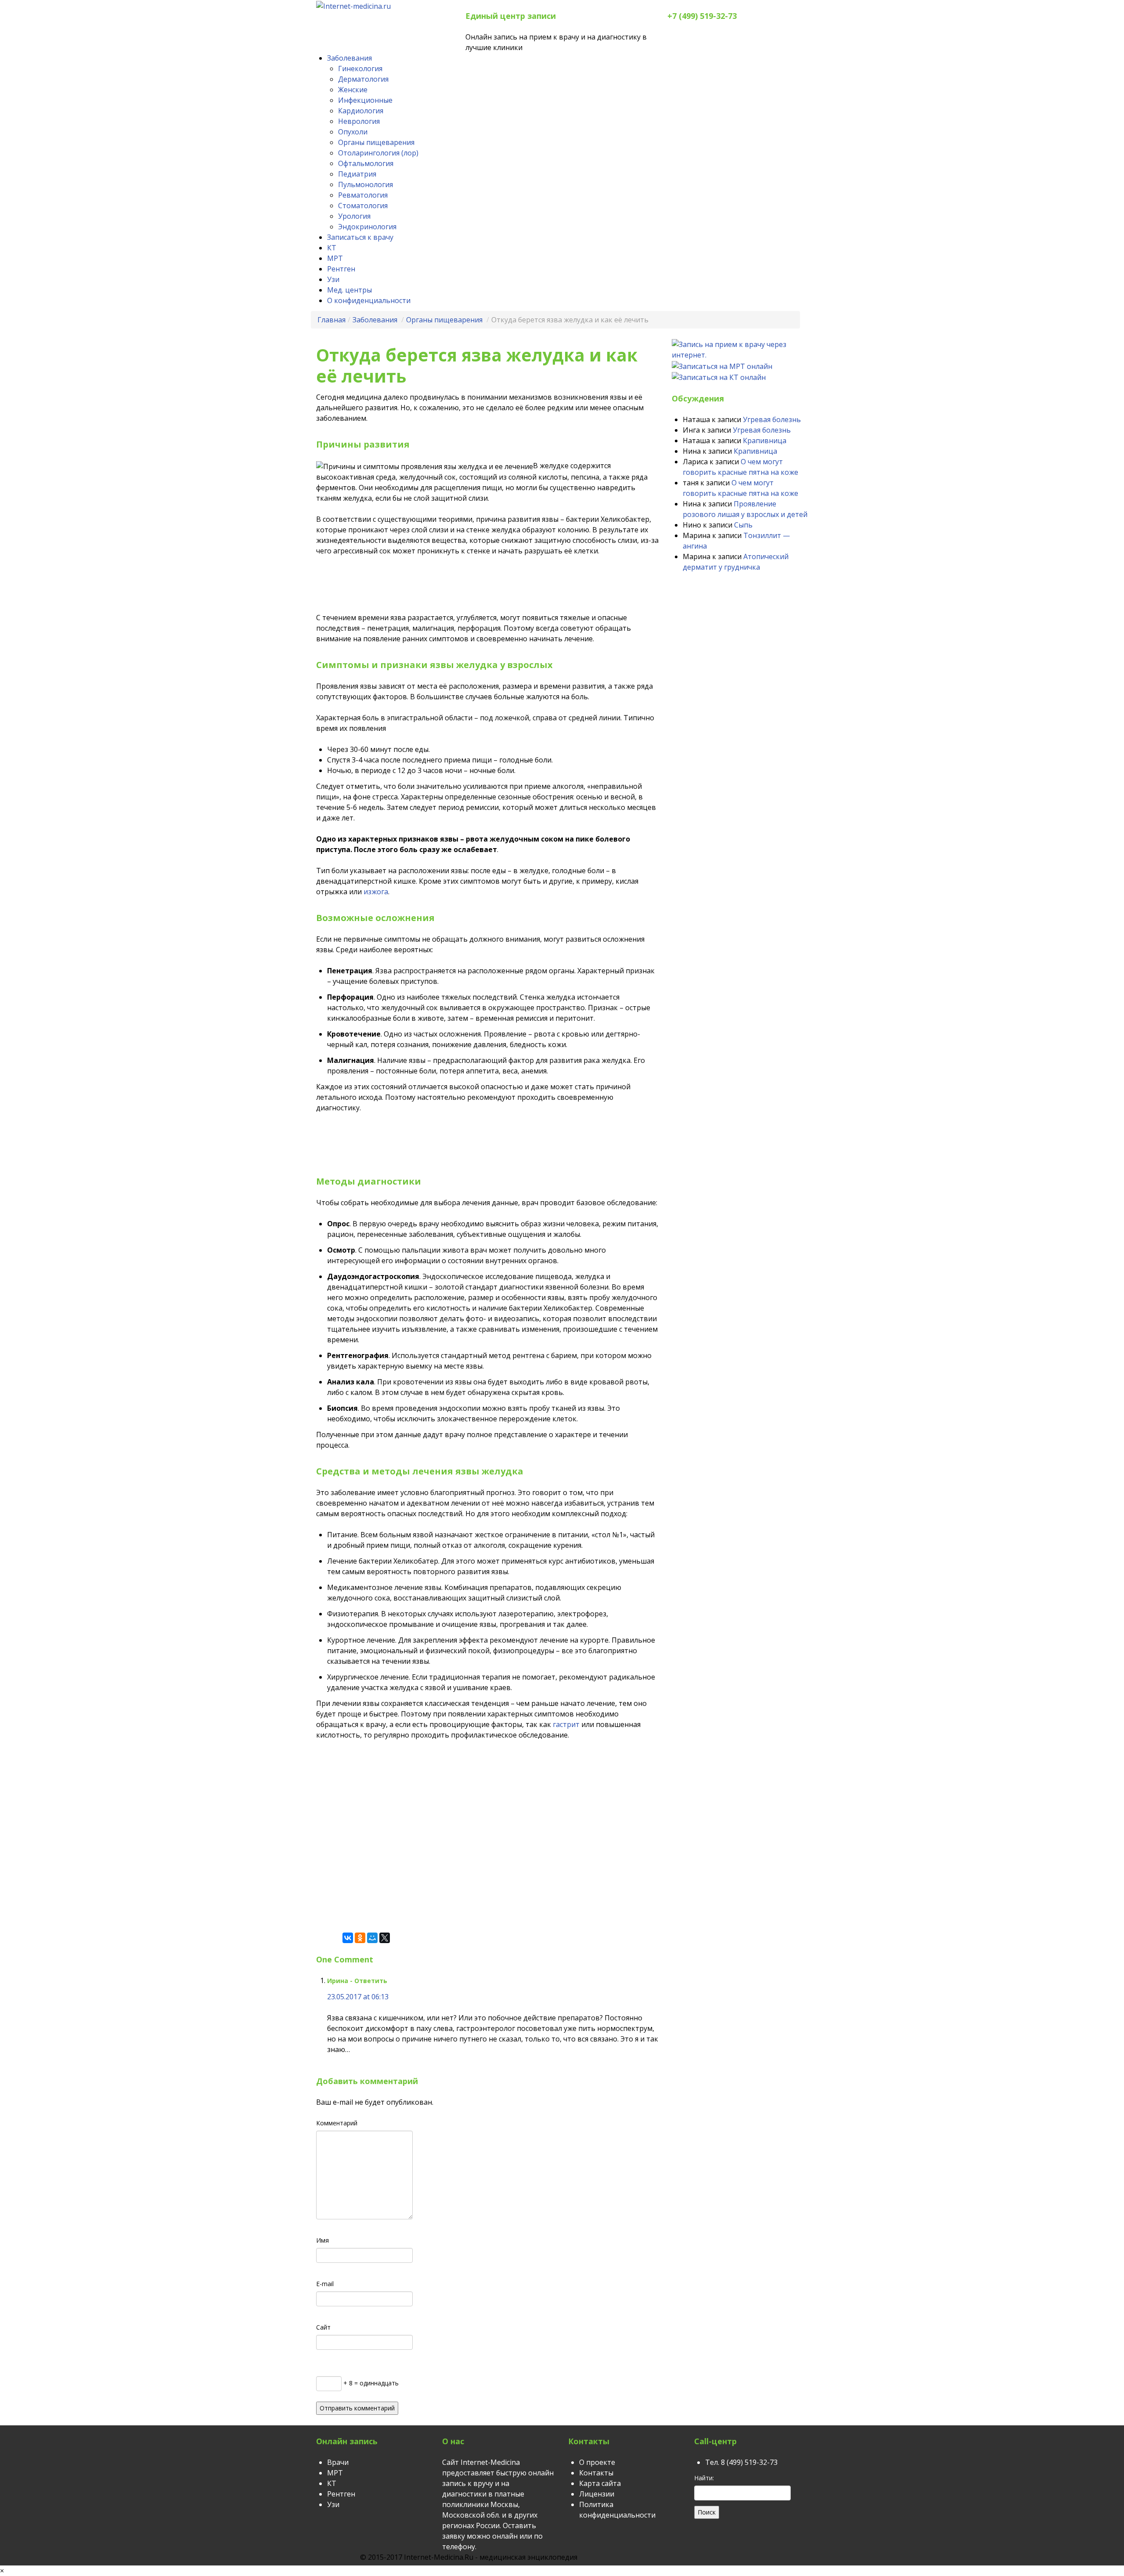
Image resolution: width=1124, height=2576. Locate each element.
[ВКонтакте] (348, 1938)
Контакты (596, 2473)
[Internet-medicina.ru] (353, 5)
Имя (322, 2240)
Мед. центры (349, 290)
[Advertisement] (476, 586)
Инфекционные (365, 100)
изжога (376, 892)
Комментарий (337, 2123)
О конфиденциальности (369, 300)
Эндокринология (367, 227)
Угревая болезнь (772, 419)
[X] (385, 1938)
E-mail (325, 2284)
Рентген (341, 269)
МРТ (335, 258)
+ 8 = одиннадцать (370, 2383)
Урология (354, 216)
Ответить (371, 1981)
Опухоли (353, 132)
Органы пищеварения (376, 142)
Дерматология (363, 79)
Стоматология (363, 206)
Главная (331, 320)
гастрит (566, 1724)
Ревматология (363, 195)
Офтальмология (366, 163)
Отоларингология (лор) (378, 153)
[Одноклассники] (360, 1938)
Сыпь (743, 525)
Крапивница (765, 441)
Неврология (359, 121)
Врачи (338, 2462)
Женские (353, 90)
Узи (333, 279)
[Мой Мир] (372, 1938)
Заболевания (349, 58)
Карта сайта (600, 2483)
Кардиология (361, 111)
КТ (332, 248)
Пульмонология (366, 184)
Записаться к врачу (360, 237)
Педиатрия (357, 174)
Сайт (323, 2327)
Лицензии (597, 2494)
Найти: (704, 2478)
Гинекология (360, 69)
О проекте (597, 2462)
